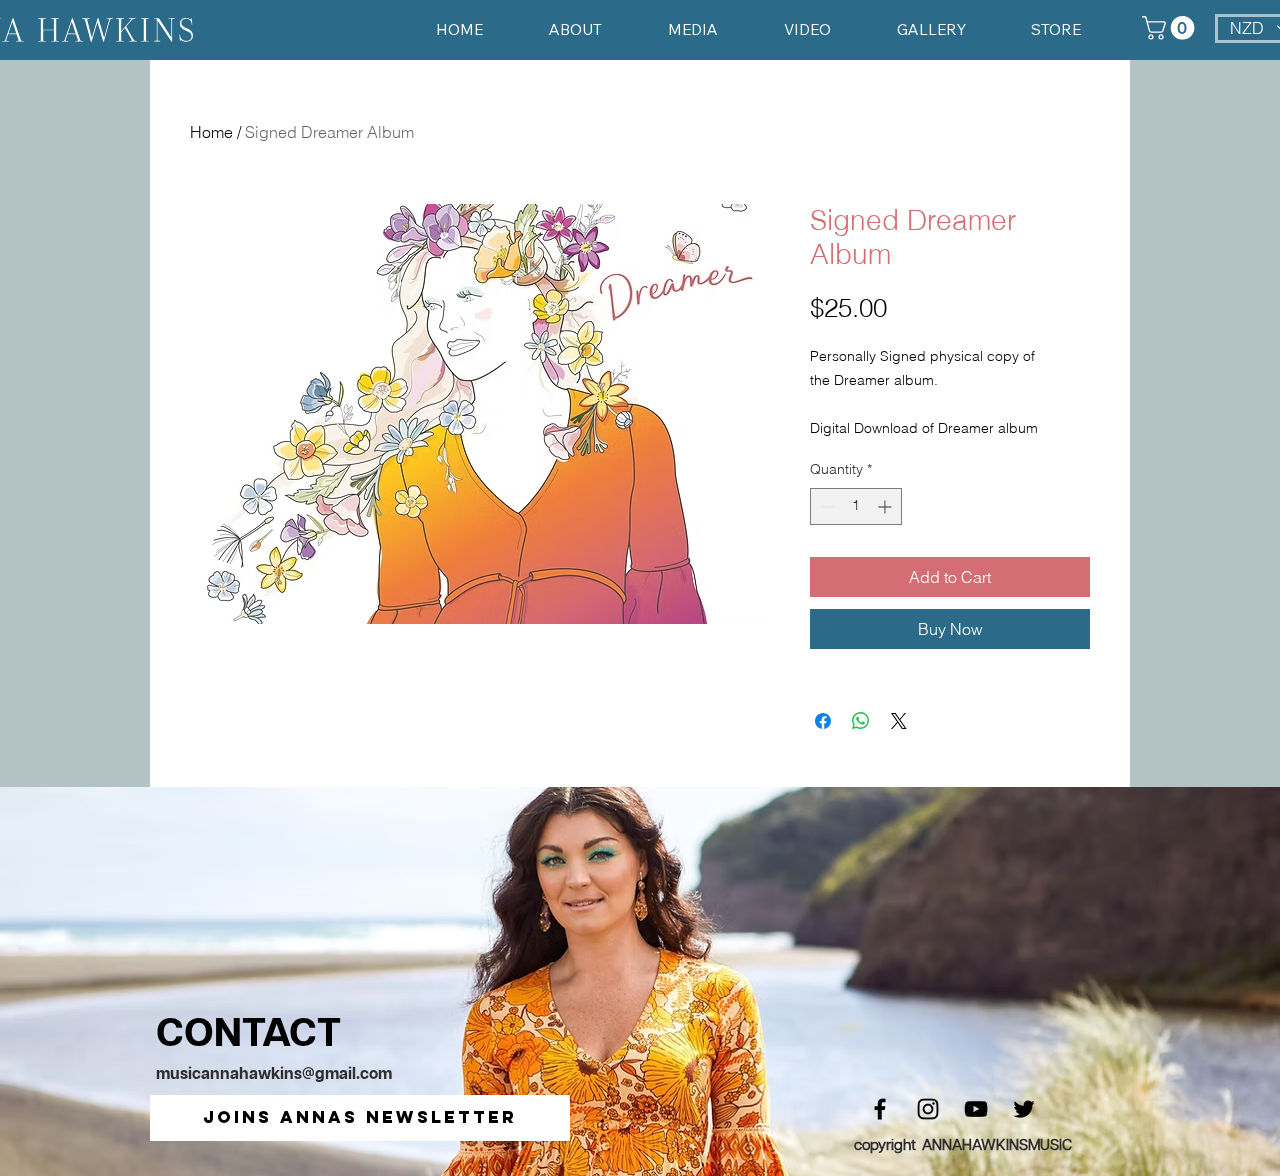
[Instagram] (928, 1109)
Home (211, 132)
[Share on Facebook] (823, 721)
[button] (360, 1118)
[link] (1171, 28)
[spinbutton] (856, 506)
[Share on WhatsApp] (861, 721)
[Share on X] (899, 721)
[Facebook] (880, 1109)
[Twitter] (1024, 1109)
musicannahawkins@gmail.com (274, 1075)
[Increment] (886, 506)
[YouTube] (976, 1109)
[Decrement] (825, 506)
